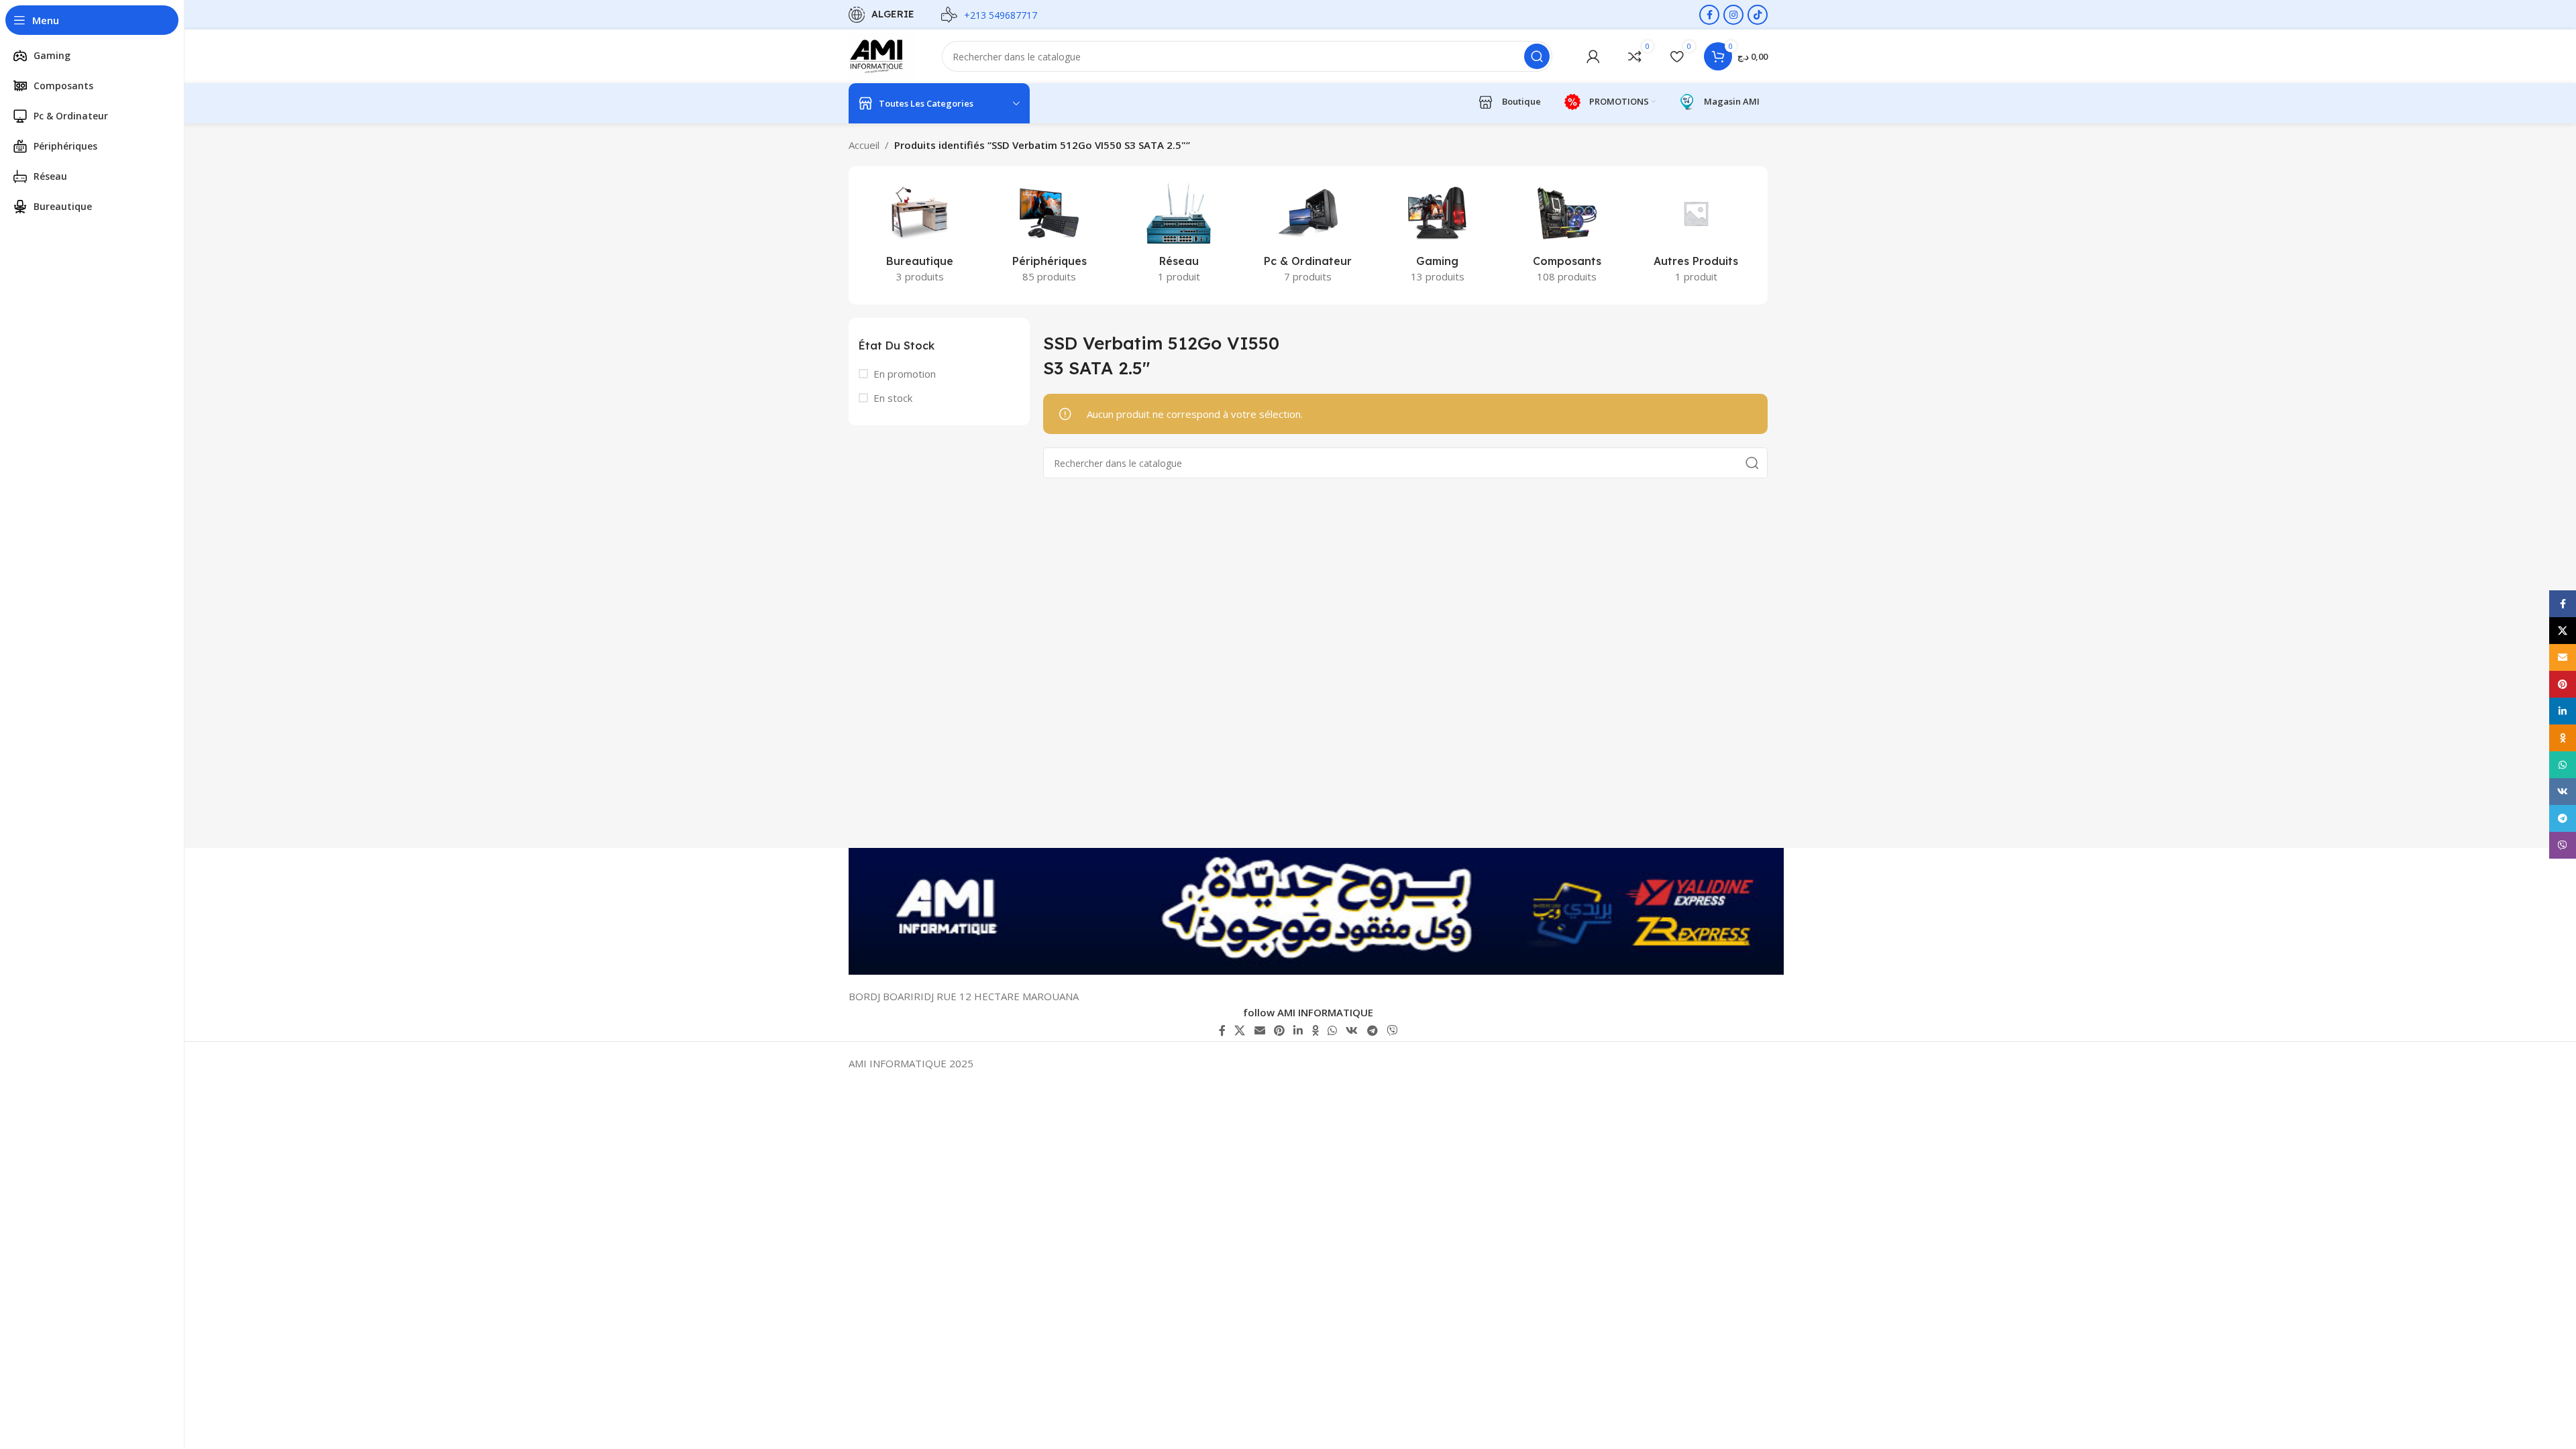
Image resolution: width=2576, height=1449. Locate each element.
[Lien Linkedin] (1298, 1030)
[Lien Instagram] (1733, 15)
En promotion (905, 374)
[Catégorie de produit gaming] (1437, 235)
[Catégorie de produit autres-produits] (1696, 235)
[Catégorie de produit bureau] (920, 235)
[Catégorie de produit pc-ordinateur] (1308, 235)
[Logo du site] (882, 55)
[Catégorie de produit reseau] (1179, 235)
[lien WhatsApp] (1332, 1030)
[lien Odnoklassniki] (1315, 1030)
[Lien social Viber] (1392, 1030)
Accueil (864, 145)
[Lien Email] (1259, 1030)
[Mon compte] (1593, 56)
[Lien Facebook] (1709, 15)
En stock (893, 398)
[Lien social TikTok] (1758, 15)
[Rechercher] (1537, 56)
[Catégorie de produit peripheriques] (1050, 235)
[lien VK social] (1352, 1030)
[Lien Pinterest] (1279, 1030)
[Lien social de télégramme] (1372, 1030)
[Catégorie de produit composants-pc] (1567, 235)
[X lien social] (1240, 1030)
